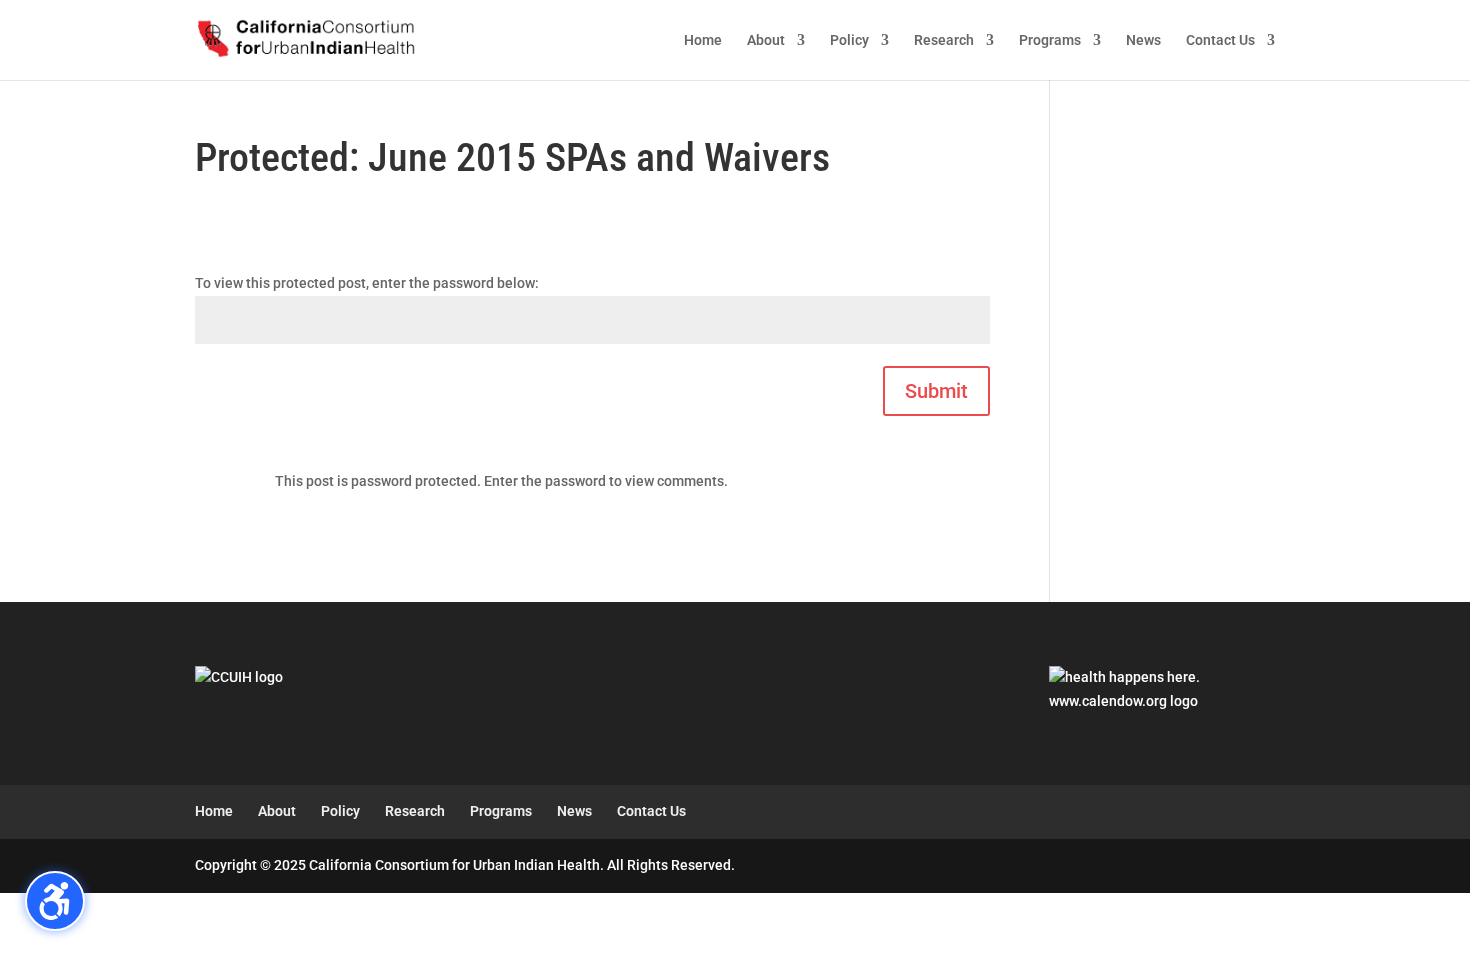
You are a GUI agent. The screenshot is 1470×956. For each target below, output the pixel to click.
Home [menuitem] (703, 40)
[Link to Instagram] (1223, 866)
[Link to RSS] (1265, 866)
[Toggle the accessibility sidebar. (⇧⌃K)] (55, 901)
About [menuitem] (766, 40)
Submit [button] (936, 391)
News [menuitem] (1143, 40)
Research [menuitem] (944, 40)
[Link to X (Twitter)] (1181, 866)
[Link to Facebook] (1139, 866)
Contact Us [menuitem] (1220, 40)
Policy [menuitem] (849, 40)
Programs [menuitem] (1050, 40)
